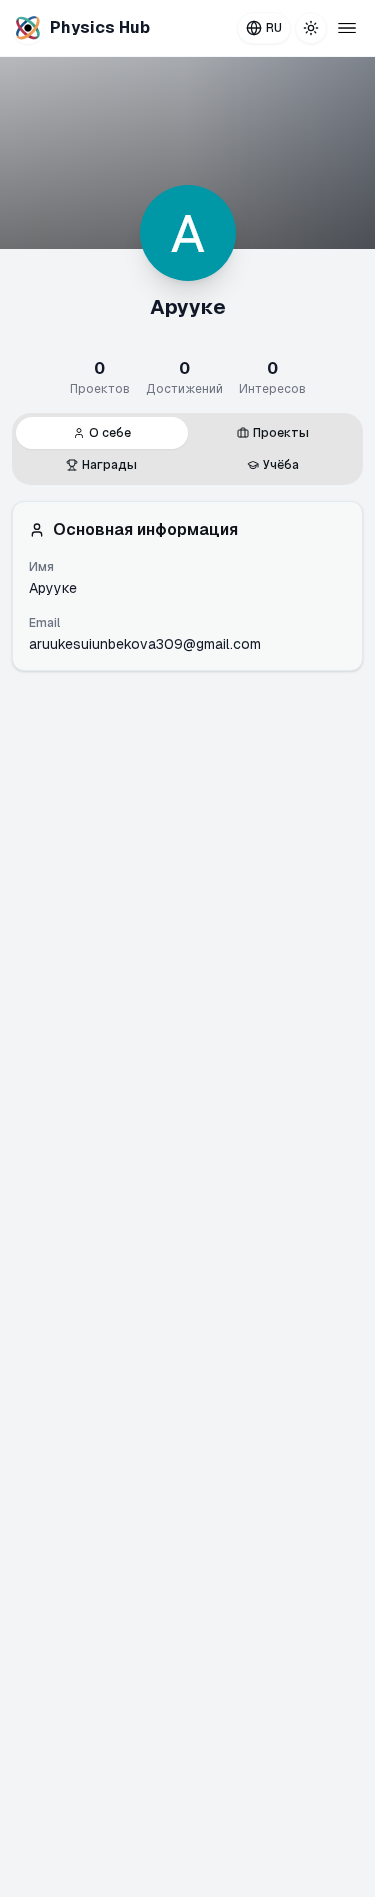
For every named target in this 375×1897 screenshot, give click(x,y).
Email (44, 623)
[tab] (102, 433)
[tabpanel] (187, 586)
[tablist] (187, 449)
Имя (41, 567)
